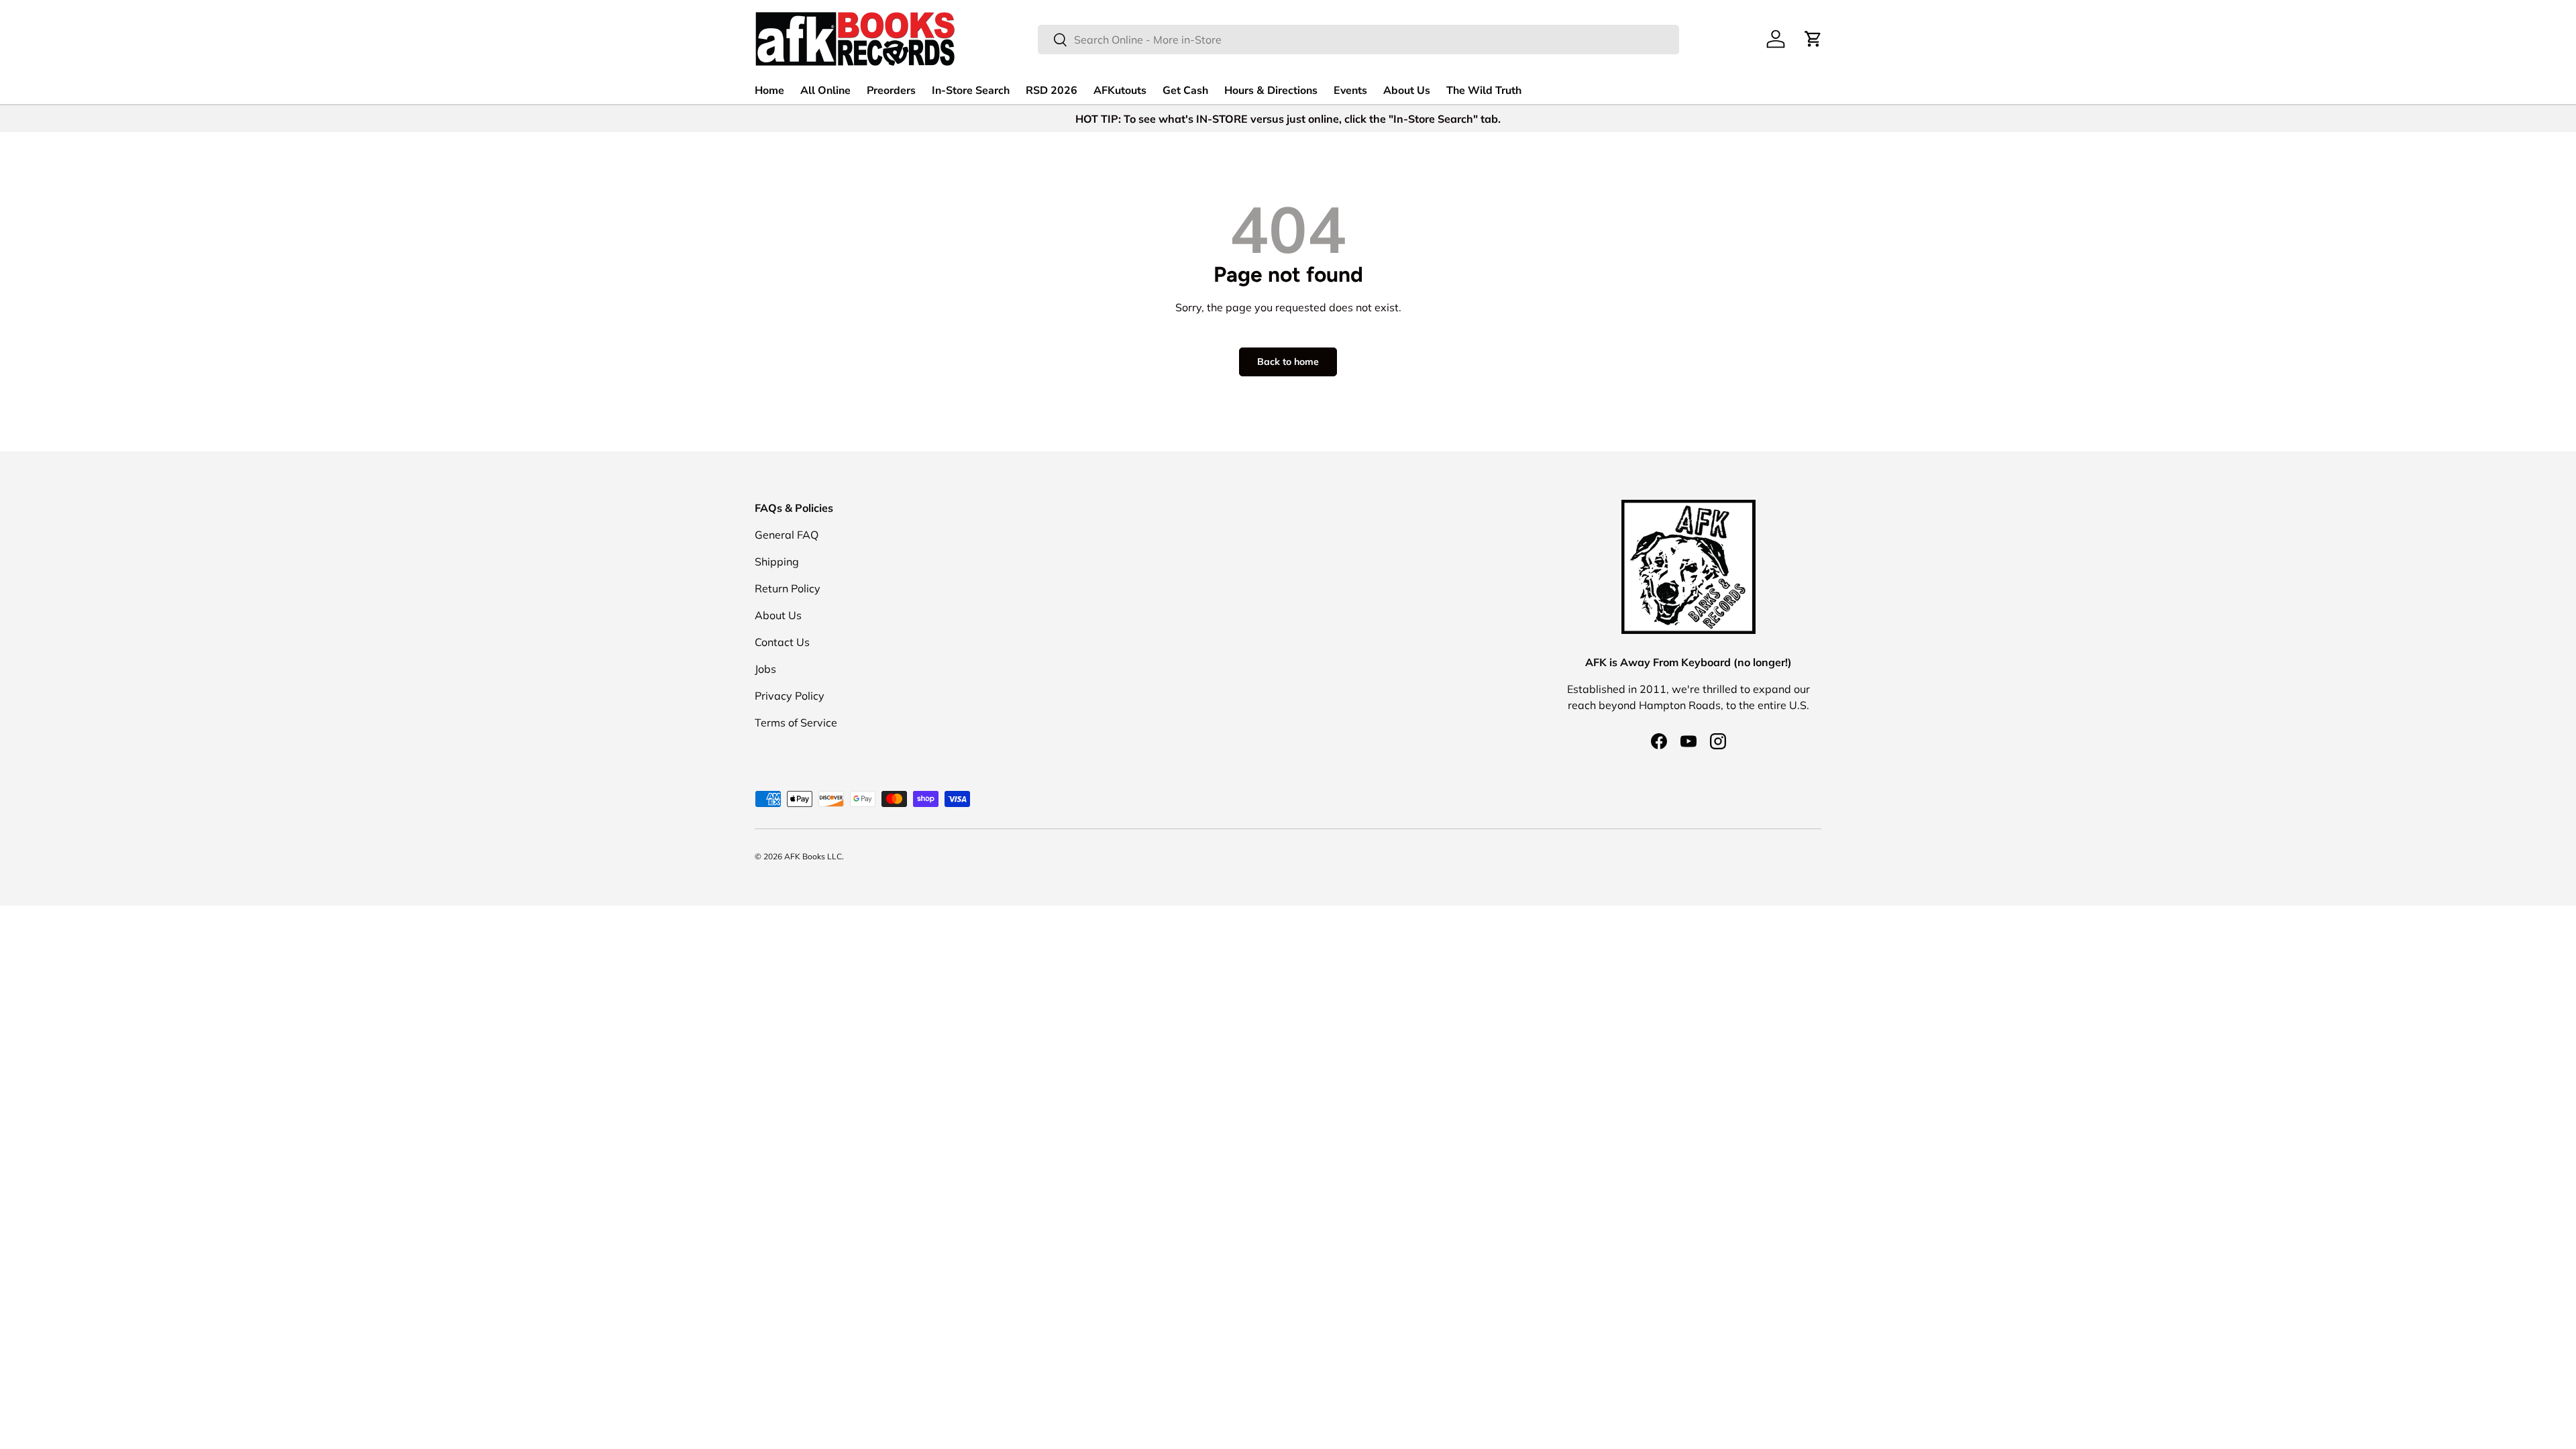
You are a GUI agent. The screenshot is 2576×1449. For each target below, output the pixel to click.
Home (769, 91)
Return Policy (788, 588)
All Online (825, 91)
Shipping (777, 561)
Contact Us (782, 642)
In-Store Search (971, 91)
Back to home (1288, 362)
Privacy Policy (790, 696)
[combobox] (1358, 40)
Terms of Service (796, 722)
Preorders (891, 91)
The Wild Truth (1484, 91)
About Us (1407, 91)
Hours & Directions (1271, 91)
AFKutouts (1120, 91)
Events (1350, 91)
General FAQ (787, 535)
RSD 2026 (1052, 91)
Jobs (765, 669)
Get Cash (1185, 91)
